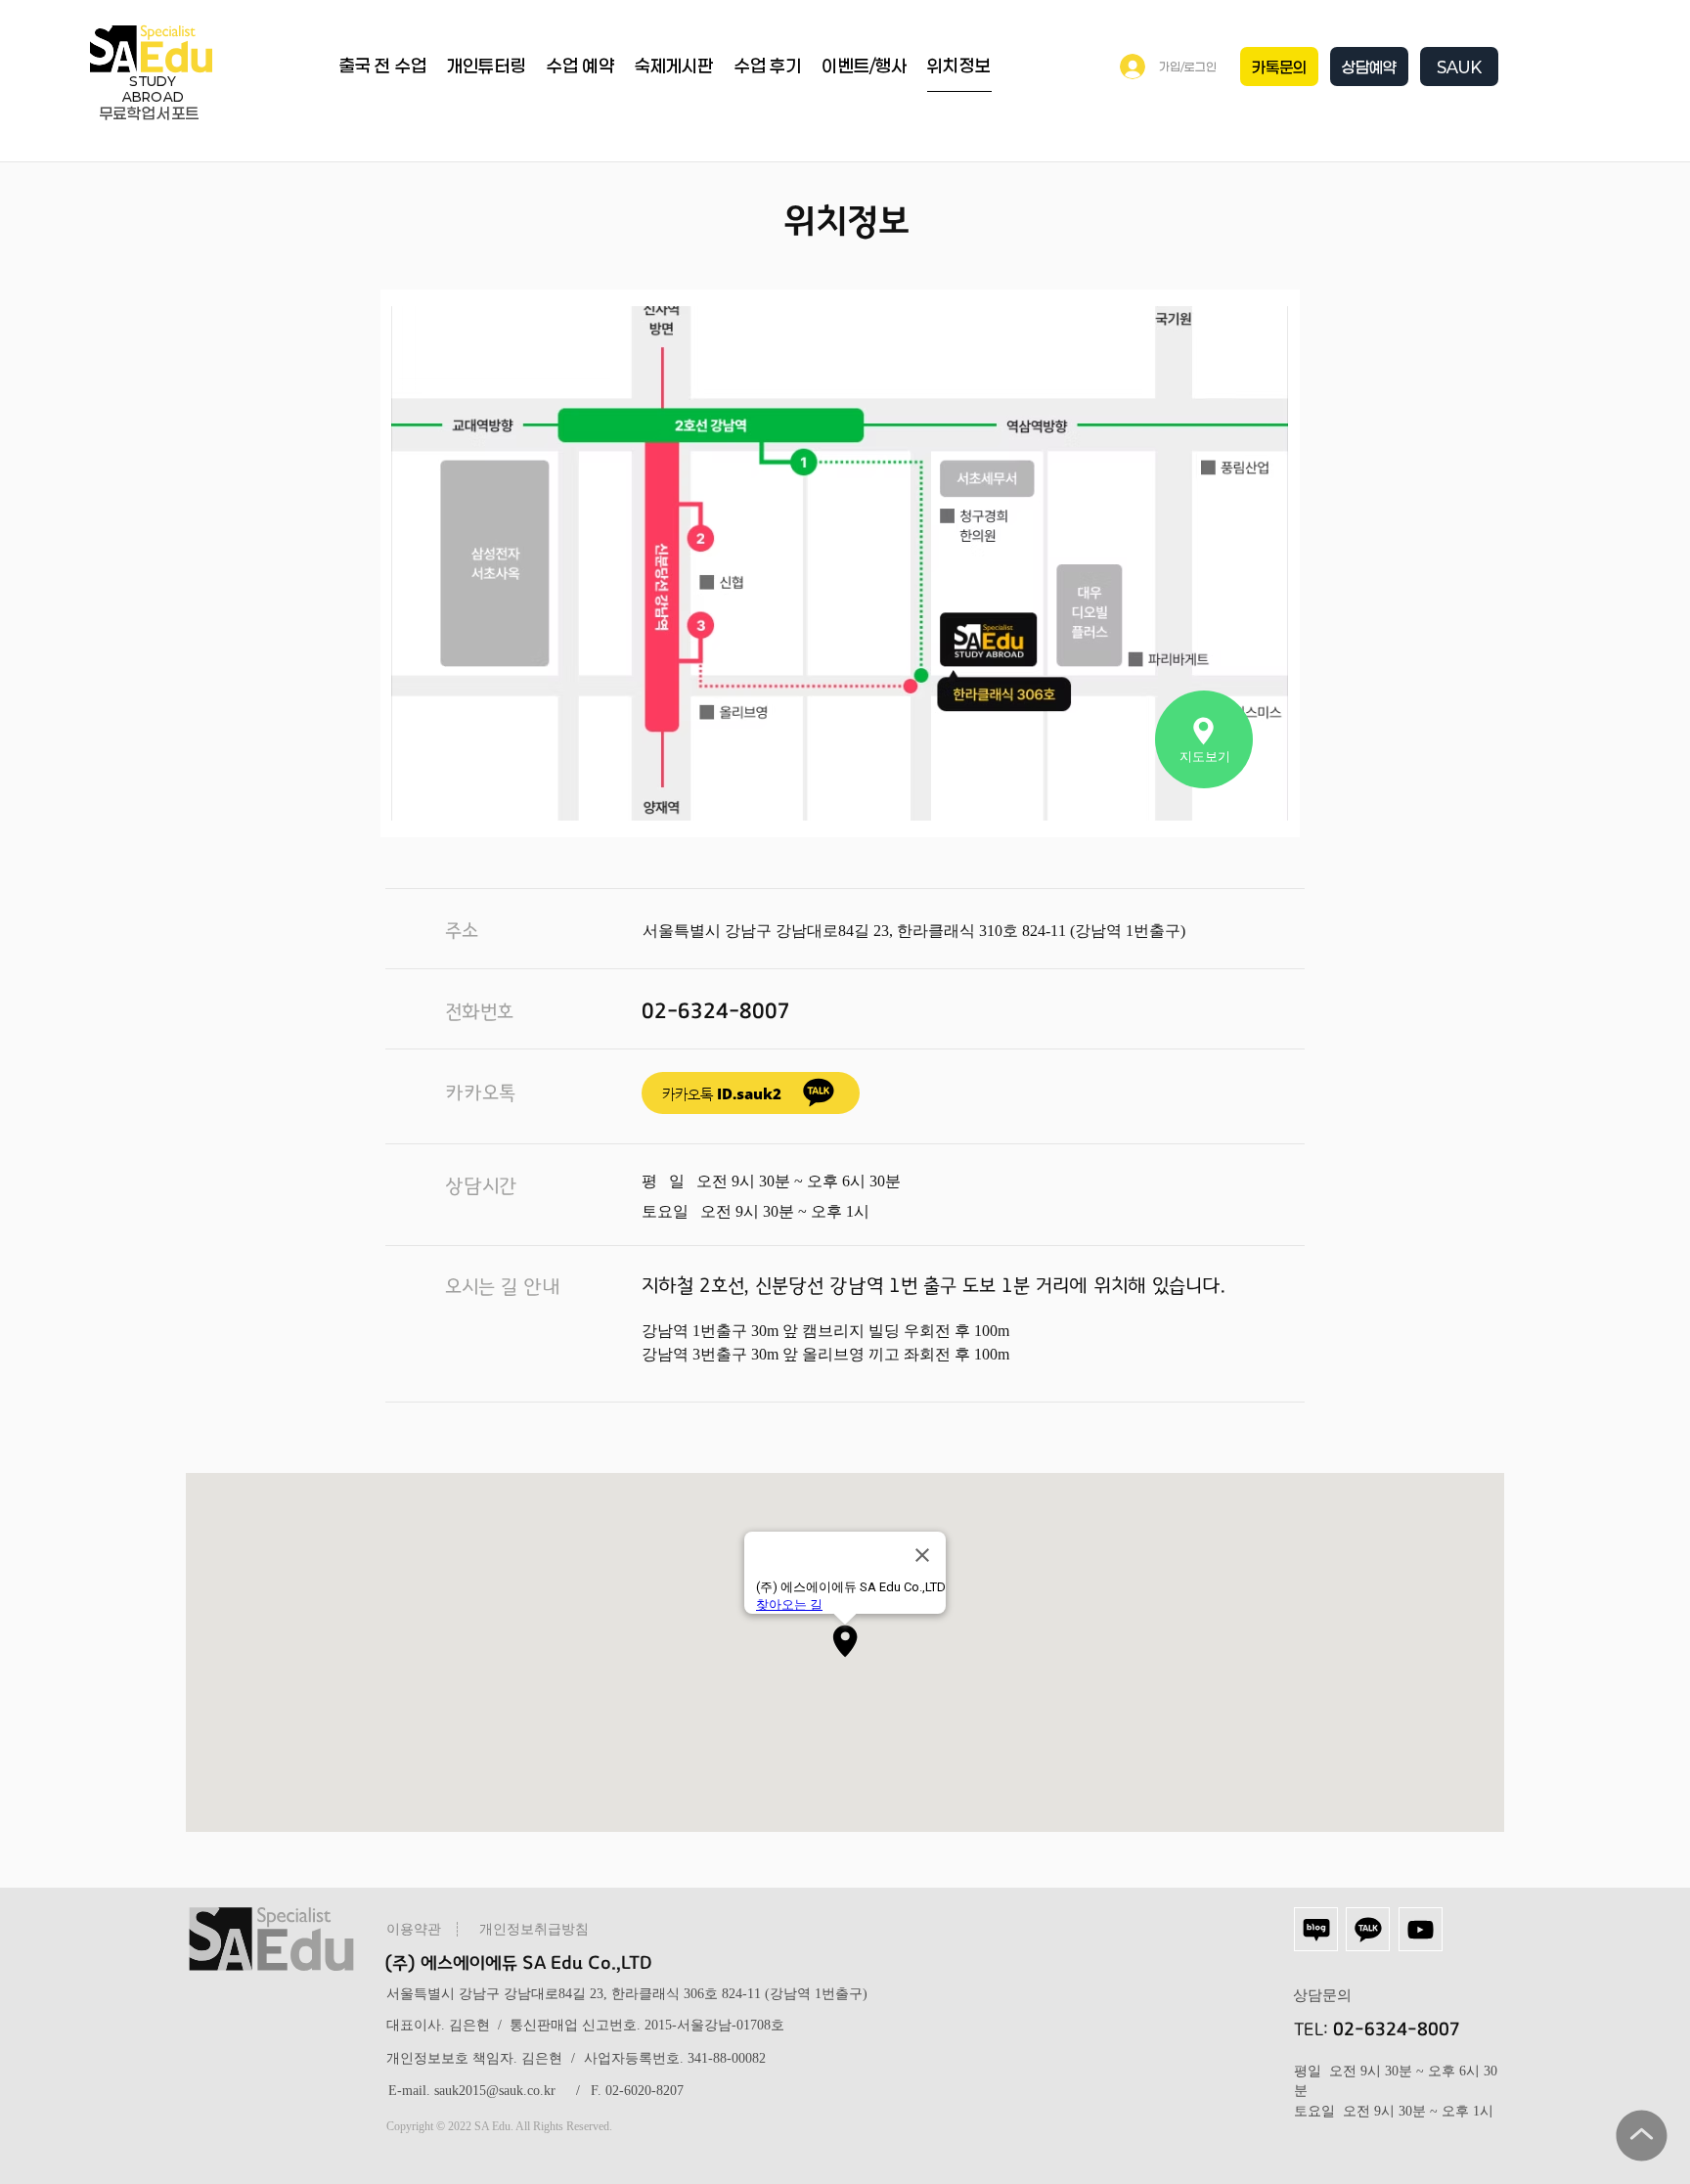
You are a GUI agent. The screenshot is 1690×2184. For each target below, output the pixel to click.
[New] (1641, 2135)
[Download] (819, 1092)
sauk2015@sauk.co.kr (495, 2091)
